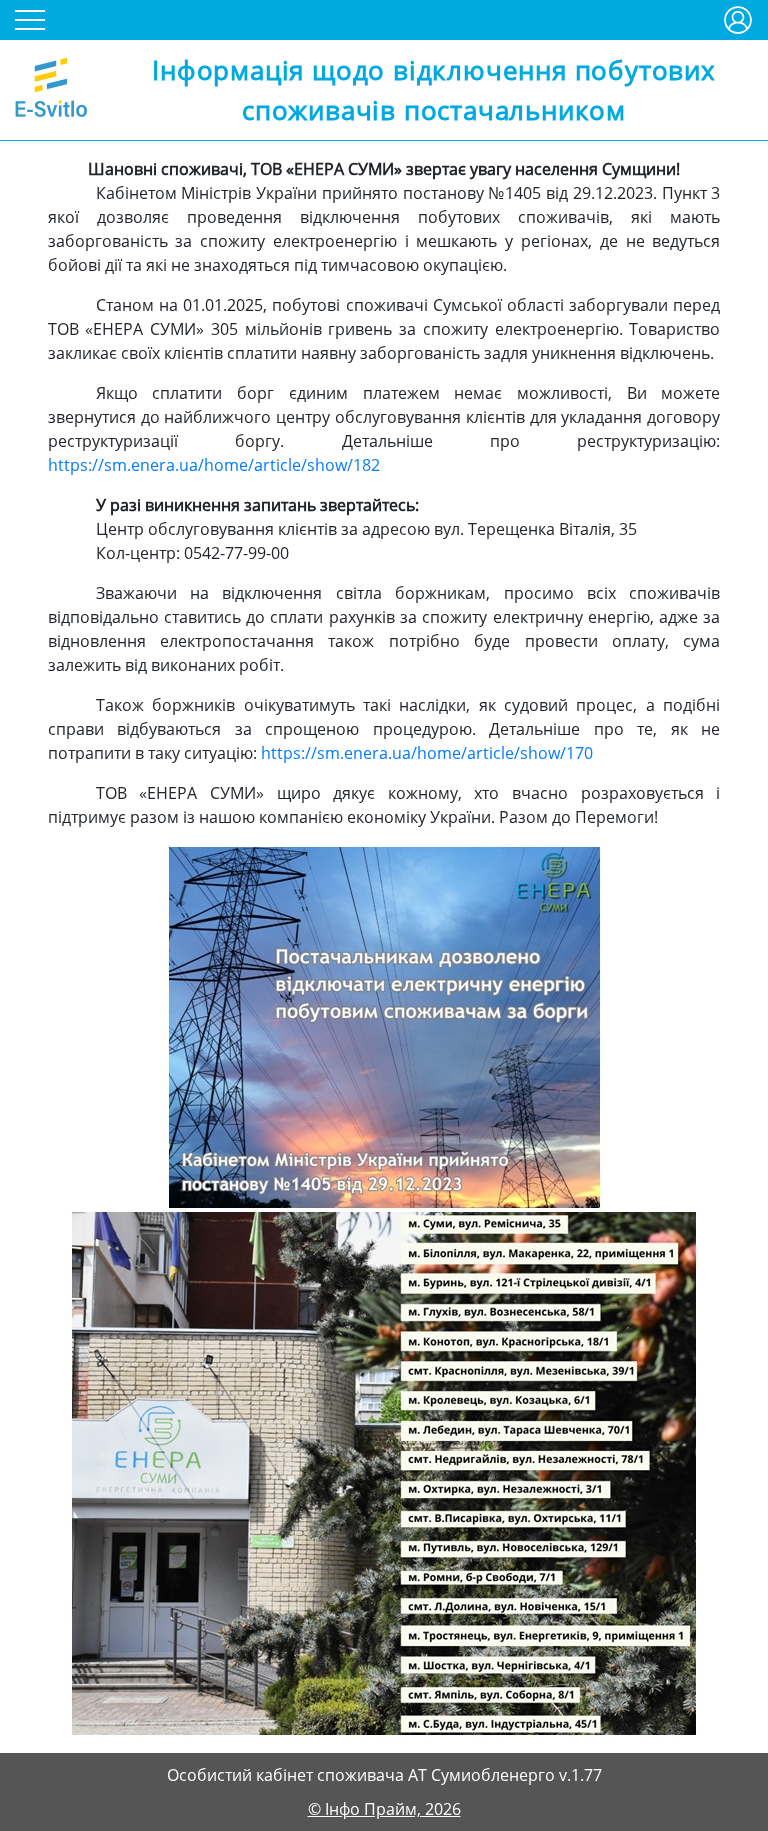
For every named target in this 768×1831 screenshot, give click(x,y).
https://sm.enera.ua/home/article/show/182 (214, 465)
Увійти (738, 12)
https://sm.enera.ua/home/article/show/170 (427, 753)
